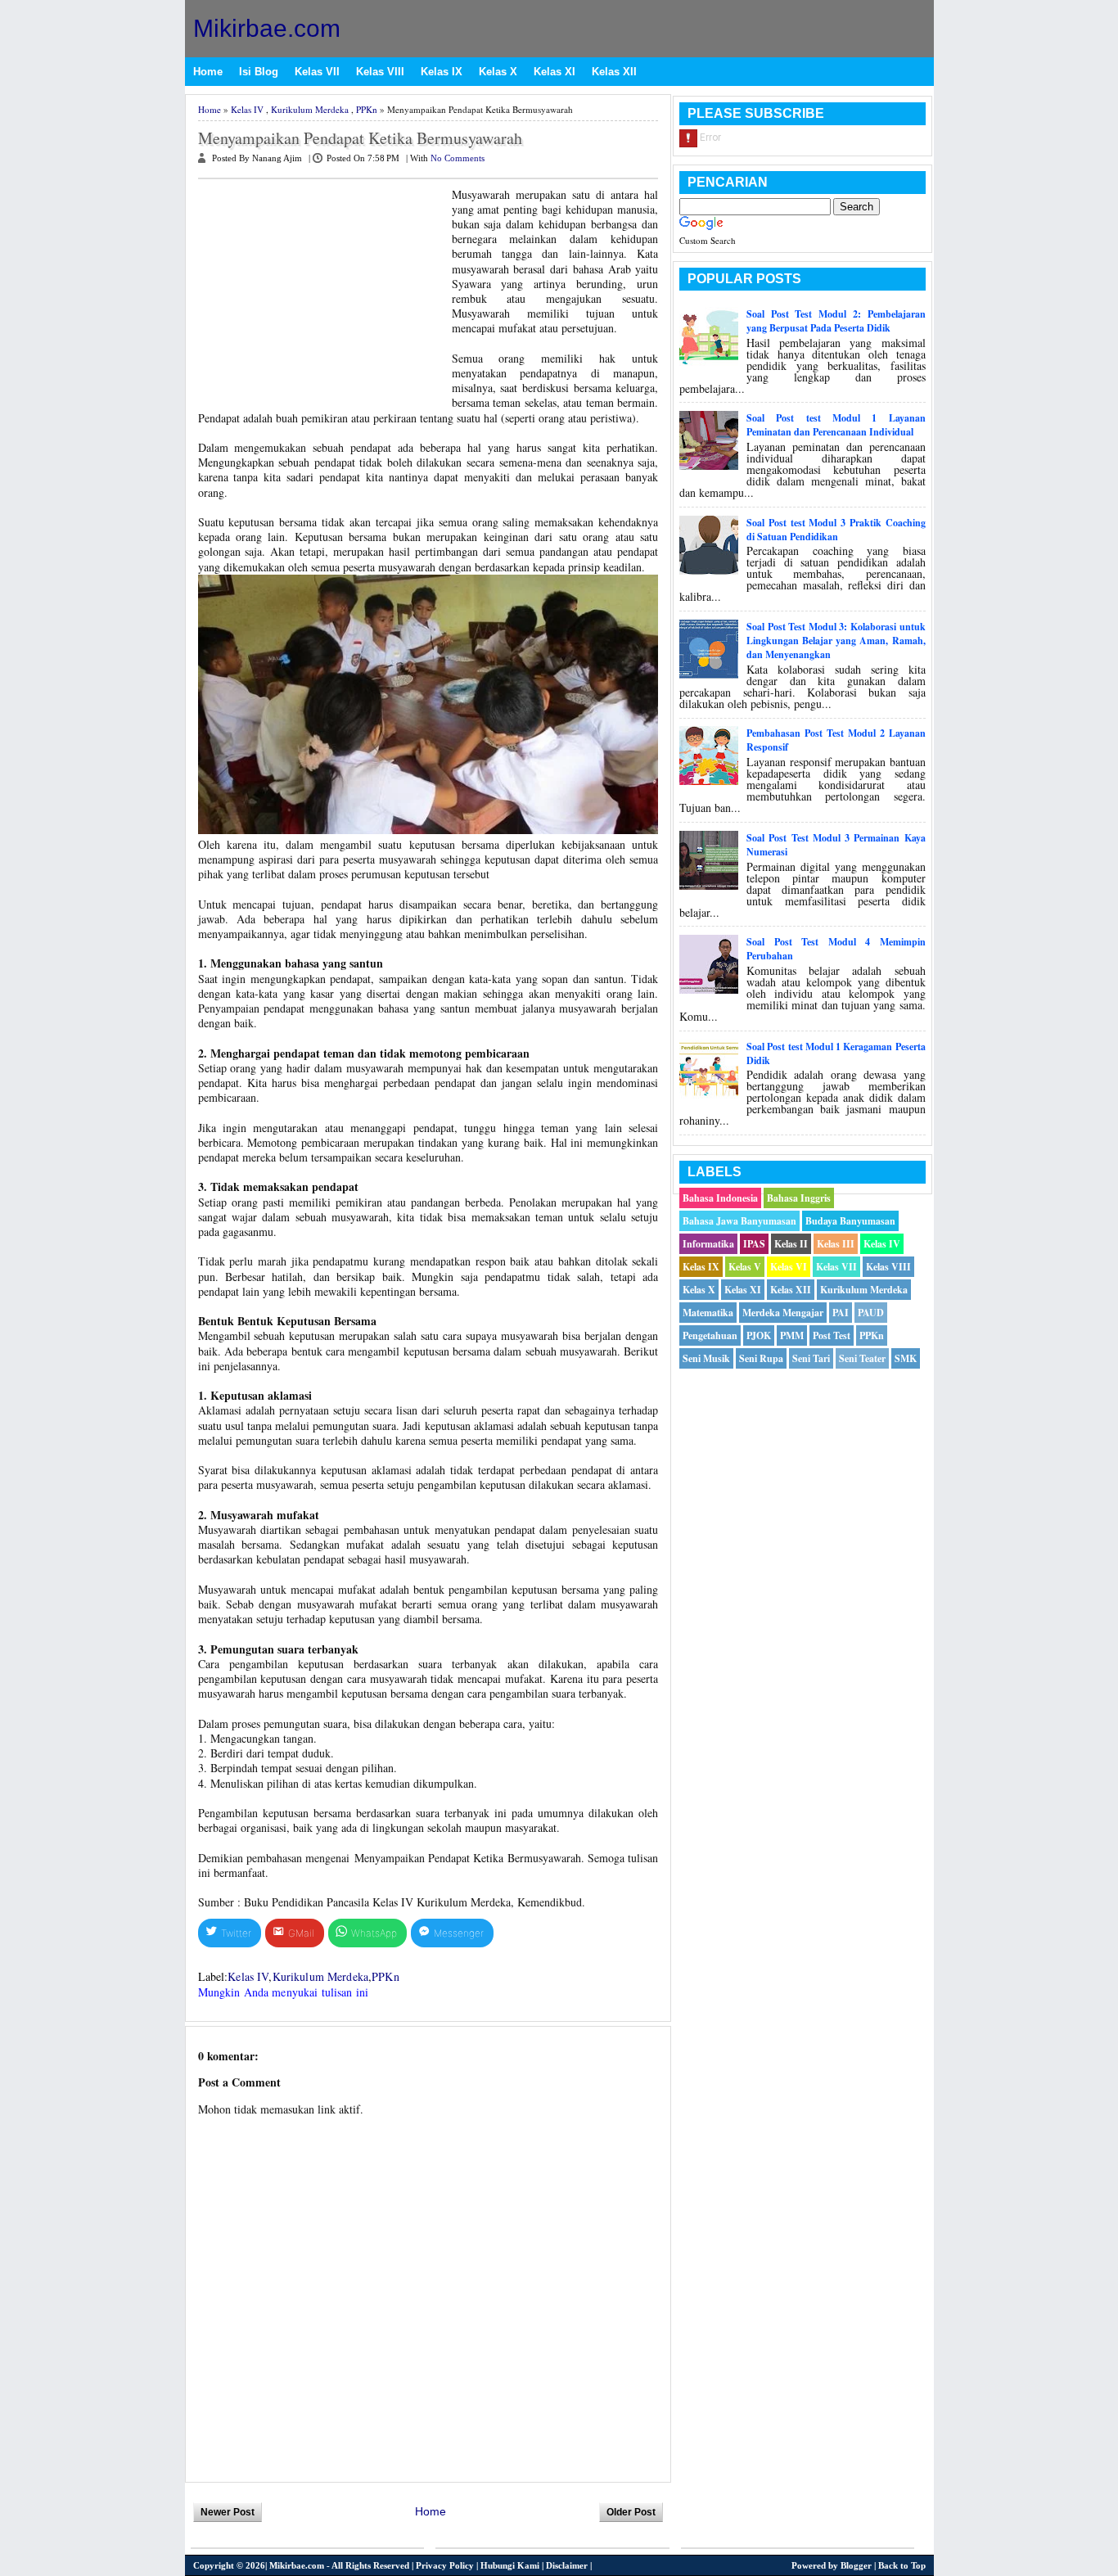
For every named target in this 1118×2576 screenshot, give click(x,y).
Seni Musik (706, 1358)
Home (208, 72)
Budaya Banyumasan (850, 1221)
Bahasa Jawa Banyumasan (739, 1221)
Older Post (631, 2512)
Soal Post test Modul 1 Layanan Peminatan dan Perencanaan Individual (836, 425)
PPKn (367, 109)
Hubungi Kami (510, 2565)
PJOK (759, 1335)
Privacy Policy (445, 2565)
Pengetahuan (710, 1335)
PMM (792, 1335)
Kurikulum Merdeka (310, 109)
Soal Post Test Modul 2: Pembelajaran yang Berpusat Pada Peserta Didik (836, 321)
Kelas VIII (380, 72)
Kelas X (498, 72)
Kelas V (745, 1267)
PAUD (871, 1313)
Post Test (832, 1335)
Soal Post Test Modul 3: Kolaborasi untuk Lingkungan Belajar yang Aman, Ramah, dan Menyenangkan (836, 641)
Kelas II (791, 1244)
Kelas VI (789, 1267)
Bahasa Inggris (799, 1198)
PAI (841, 1313)
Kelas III (836, 1244)
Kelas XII (614, 72)
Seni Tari (811, 1358)
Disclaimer (567, 2565)
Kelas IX (442, 72)
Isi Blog (259, 72)
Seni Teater (862, 1358)
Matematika (708, 1313)
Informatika (708, 1244)
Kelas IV (247, 109)
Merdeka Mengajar (783, 1313)
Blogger (856, 2565)
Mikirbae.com (267, 28)
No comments (458, 158)
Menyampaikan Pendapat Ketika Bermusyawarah (360, 138)
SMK (906, 1358)
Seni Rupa (761, 1358)
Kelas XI (554, 72)
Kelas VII (317, 72)
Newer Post (228, 2512)
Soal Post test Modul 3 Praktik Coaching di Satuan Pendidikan (836, 530)
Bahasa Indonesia (720, 1198)
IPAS (754, 1244)
